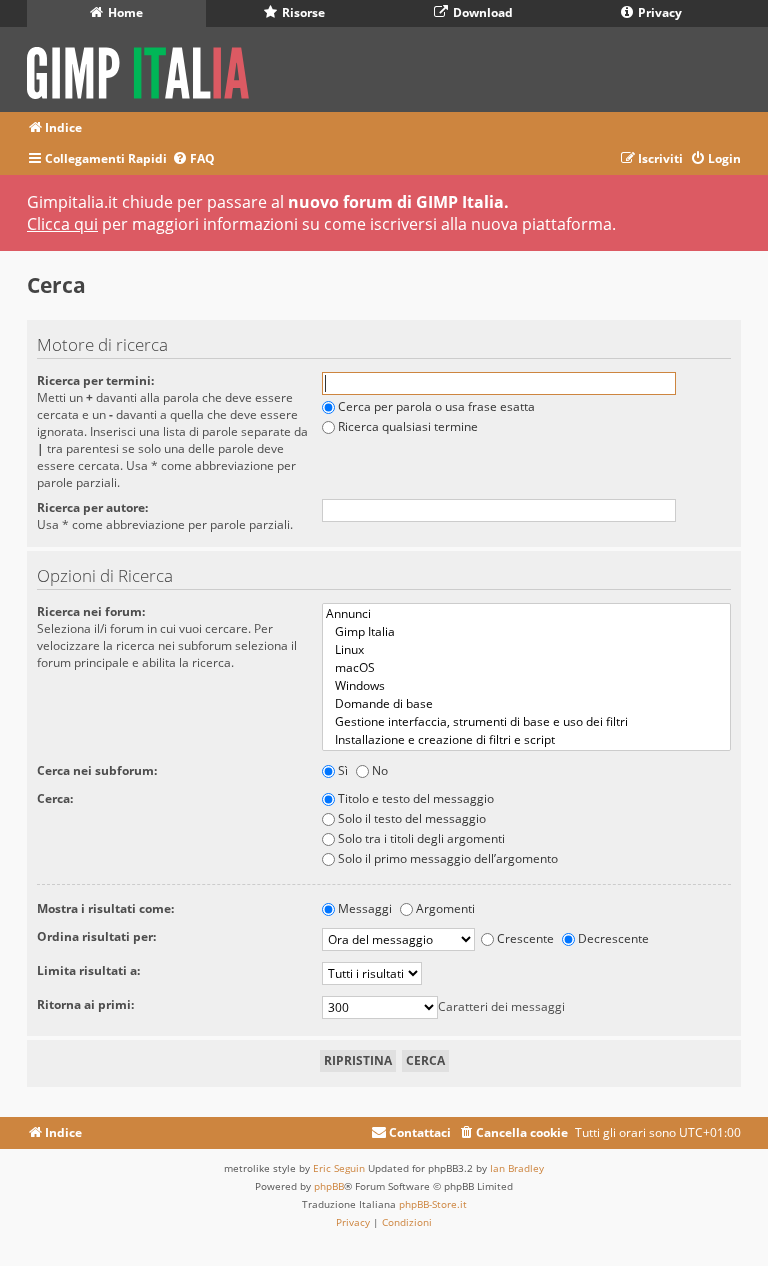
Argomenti (445, 908)
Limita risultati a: (88, 970)
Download (481, 12)
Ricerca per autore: (92, 507)
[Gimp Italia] (526, 632)
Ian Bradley (517, 1168)
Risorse (302, 12)
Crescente (525, 938)
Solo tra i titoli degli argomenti (421, 838)
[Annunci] (526, 614)
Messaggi (365, 908)
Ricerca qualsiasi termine (408, 426)
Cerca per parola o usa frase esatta (436, 406)
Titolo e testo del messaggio (416, 798)
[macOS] (526, 668)
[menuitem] (193, 159)
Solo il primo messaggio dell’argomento (448, 858)
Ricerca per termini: (95, 380)
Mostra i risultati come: (105, 908)
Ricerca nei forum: (91, 611)
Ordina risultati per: (96, 936)
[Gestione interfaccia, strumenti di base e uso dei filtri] (526, 722)
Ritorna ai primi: (85, 1004)
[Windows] (526, 686)
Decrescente (613, 938)
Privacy (658, 12)
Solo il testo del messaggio (412, 818)
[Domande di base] (526, 704)
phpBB (329, 1186)
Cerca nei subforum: (97, 770)
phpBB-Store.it (433, 1204)
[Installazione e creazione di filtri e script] (526, 740)
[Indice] (144, 69)
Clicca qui (62, 224)
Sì (343, 770)
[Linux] (526, 650)
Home (124, 12)
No (380, 770)
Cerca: (55, 798)
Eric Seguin (339, 1168)
